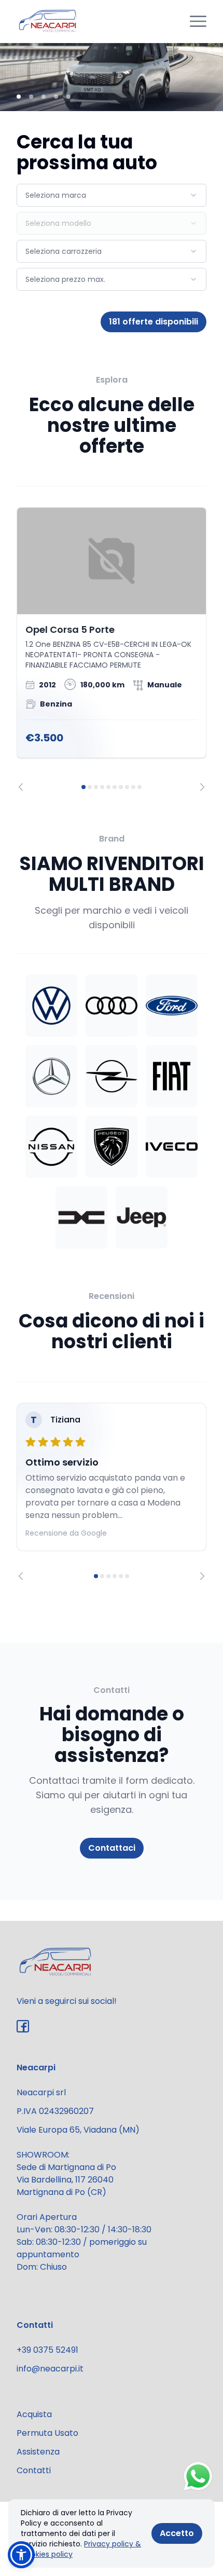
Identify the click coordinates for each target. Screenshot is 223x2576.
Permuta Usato (47, 2433)
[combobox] (112, 195)
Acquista (34, 2414)
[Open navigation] (198, 21)
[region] (112, 649)
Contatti (34, 2470)
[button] (21, 2555)
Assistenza (38, 2452)
